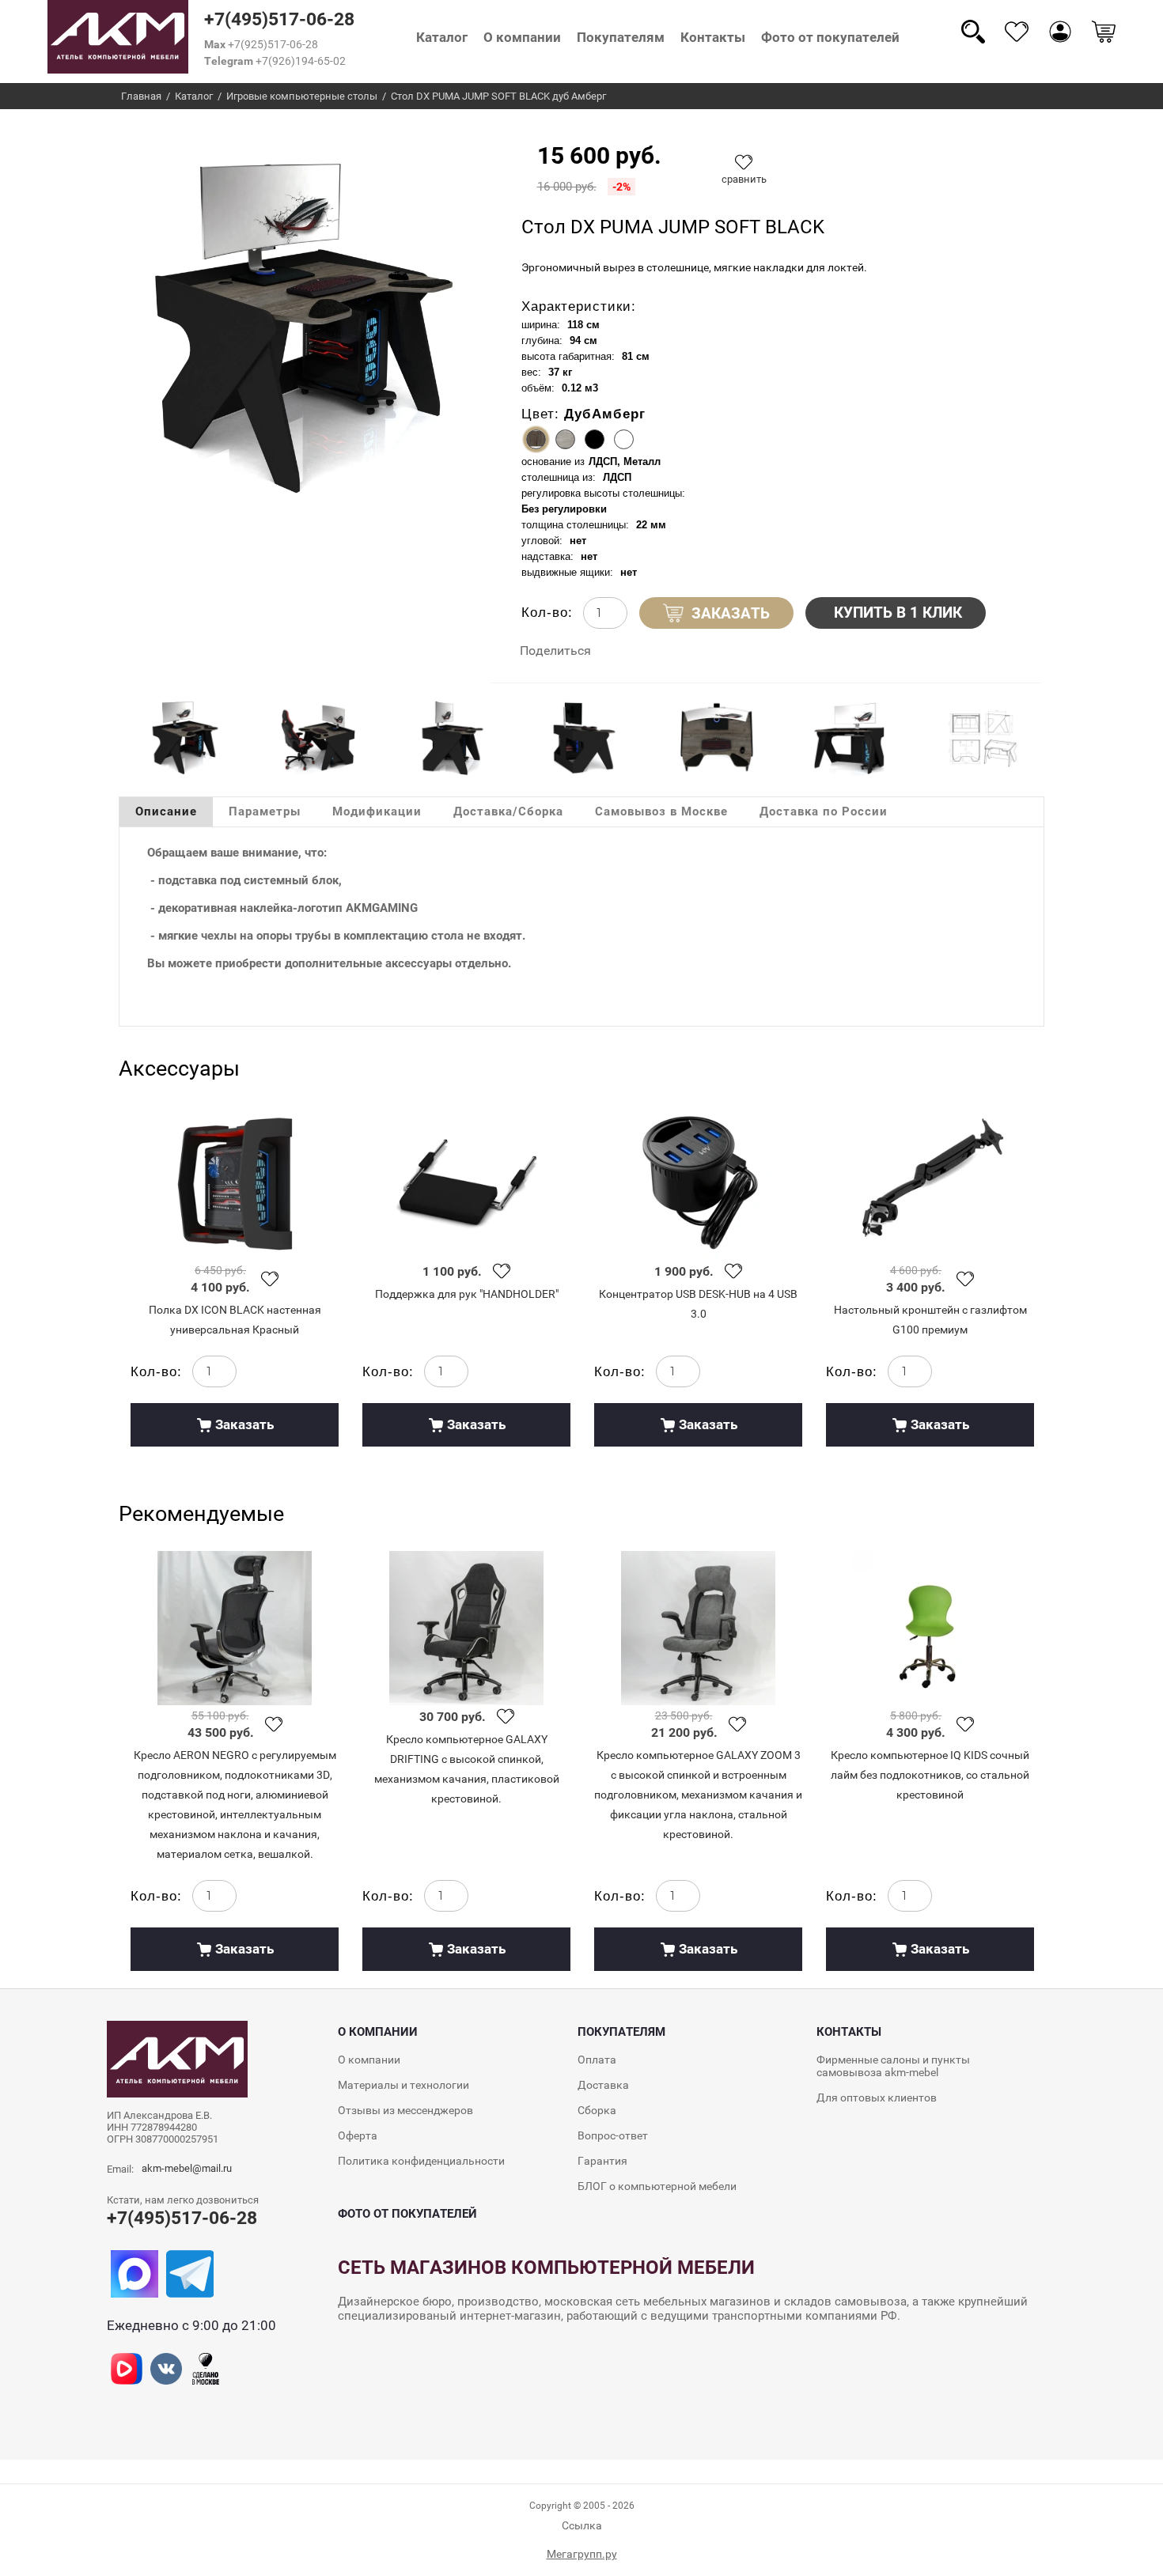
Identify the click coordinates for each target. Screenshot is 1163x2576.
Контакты (713, 37)
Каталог (442, 37)
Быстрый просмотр (235, 1183)
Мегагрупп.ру (582, 2554)
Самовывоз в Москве (661, 811)
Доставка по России (824, 811)
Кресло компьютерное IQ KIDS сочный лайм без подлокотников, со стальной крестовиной (930, 1775)
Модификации (377, 811)
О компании (522, 37)
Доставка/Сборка (508, 811)
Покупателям (621, 37)
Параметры (265, 811)
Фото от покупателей (830, 37)
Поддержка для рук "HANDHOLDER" (467, 1294)
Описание (166, 811)
